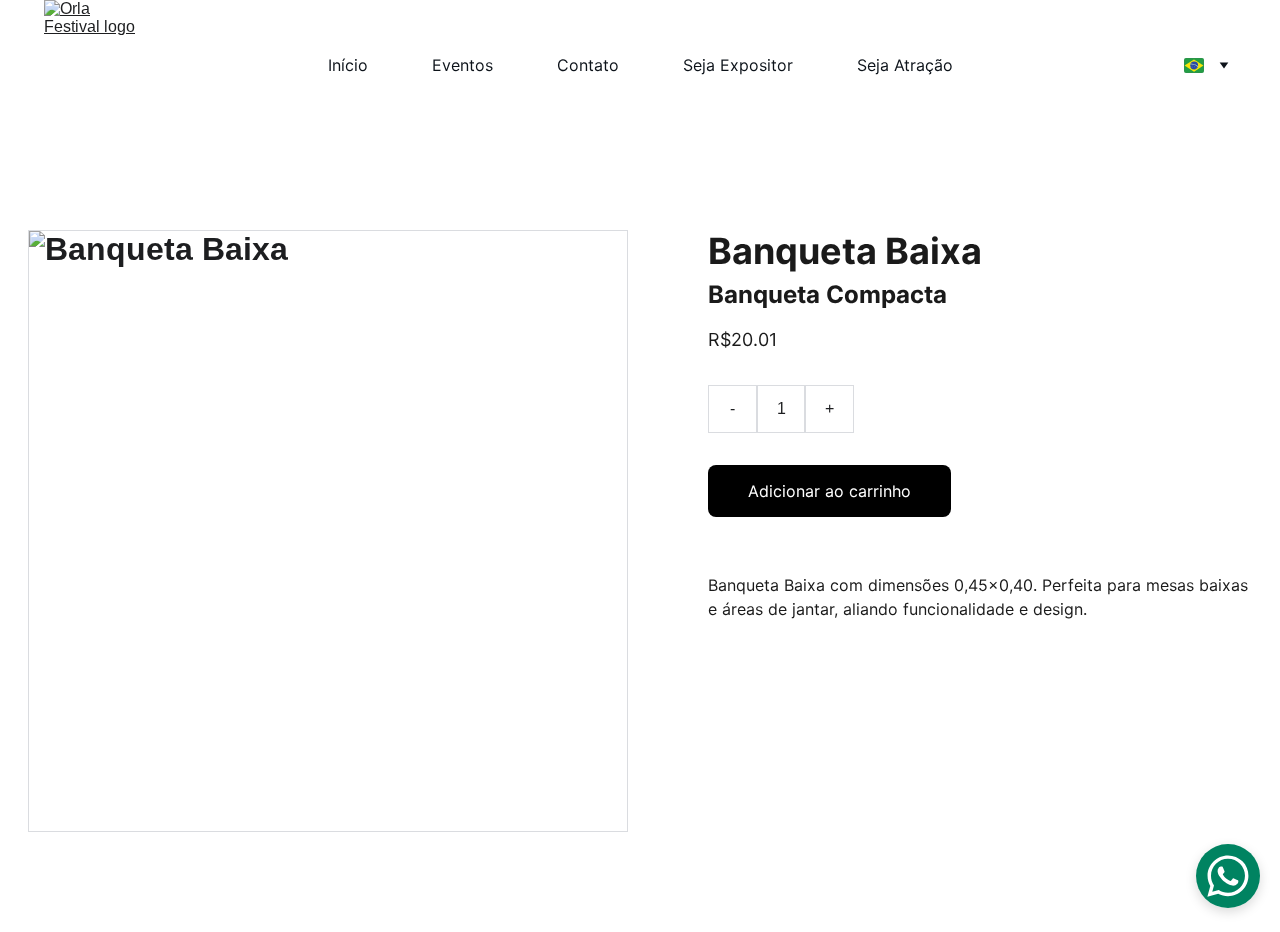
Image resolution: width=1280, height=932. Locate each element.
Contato (588, 65)
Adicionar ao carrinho (829, 491)
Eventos (462, 65)
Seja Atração (905, 65)
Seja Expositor (738, 65)
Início (348, 65)
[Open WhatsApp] (1228, 876)
